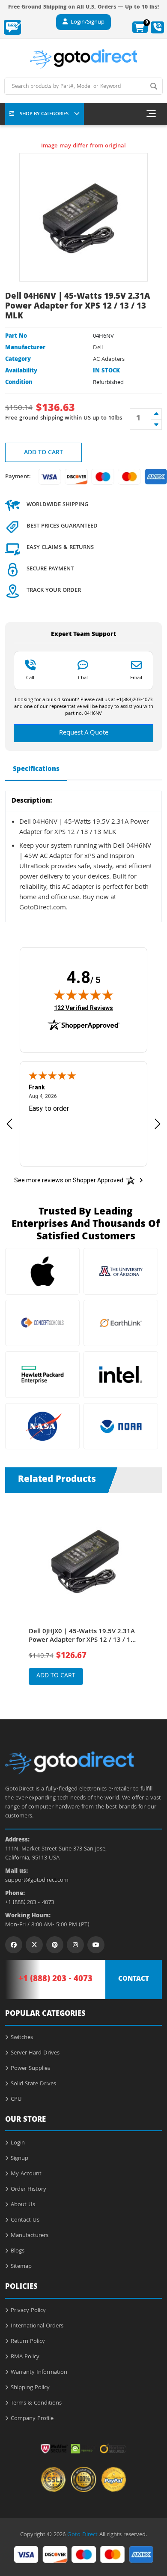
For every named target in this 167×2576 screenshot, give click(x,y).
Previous (14, 1593)
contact (134, 1979)
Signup (19, 2159)
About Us (23, 2205)
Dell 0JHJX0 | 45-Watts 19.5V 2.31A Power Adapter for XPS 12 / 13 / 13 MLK (82, 1636)
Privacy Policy (28, 2311)
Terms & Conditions (36, 2403)
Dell (98, 348)
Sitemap (21, 2267)
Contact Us (25, 2220)
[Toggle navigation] (151, 114)
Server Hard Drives (35, 2053)
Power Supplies (30, 2069)
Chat (83, 678)
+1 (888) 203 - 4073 (30, 1903)
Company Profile (32, 2419)
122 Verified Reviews (83, 1008)
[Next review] (158, 1123)
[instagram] (75, 1945)
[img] (83, 995)
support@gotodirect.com (37, 1881)
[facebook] (14, 1945)
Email (136, 678)
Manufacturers (30, 2236)
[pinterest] (55, 1945)
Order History (28, 2189)
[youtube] (96, 1945)
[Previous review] (9, 1123)
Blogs (18, 2251)
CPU (16, 2099)
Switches (22, 2038)
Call (30, 678)
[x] (34, 1945)
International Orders (37, 2326)
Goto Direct (82, 2535)
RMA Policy (25, 2357)
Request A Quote (84, 733)
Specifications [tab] (36, 770)
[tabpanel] (84, 1600)
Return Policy (28, 2342)
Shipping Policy (30, 2388)
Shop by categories (44, 114)
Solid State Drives (33, 2084)
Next (153, 1593)
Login (18, 2143)
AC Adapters (109, 360)
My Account (26, 2174)
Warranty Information (39, 2372)
